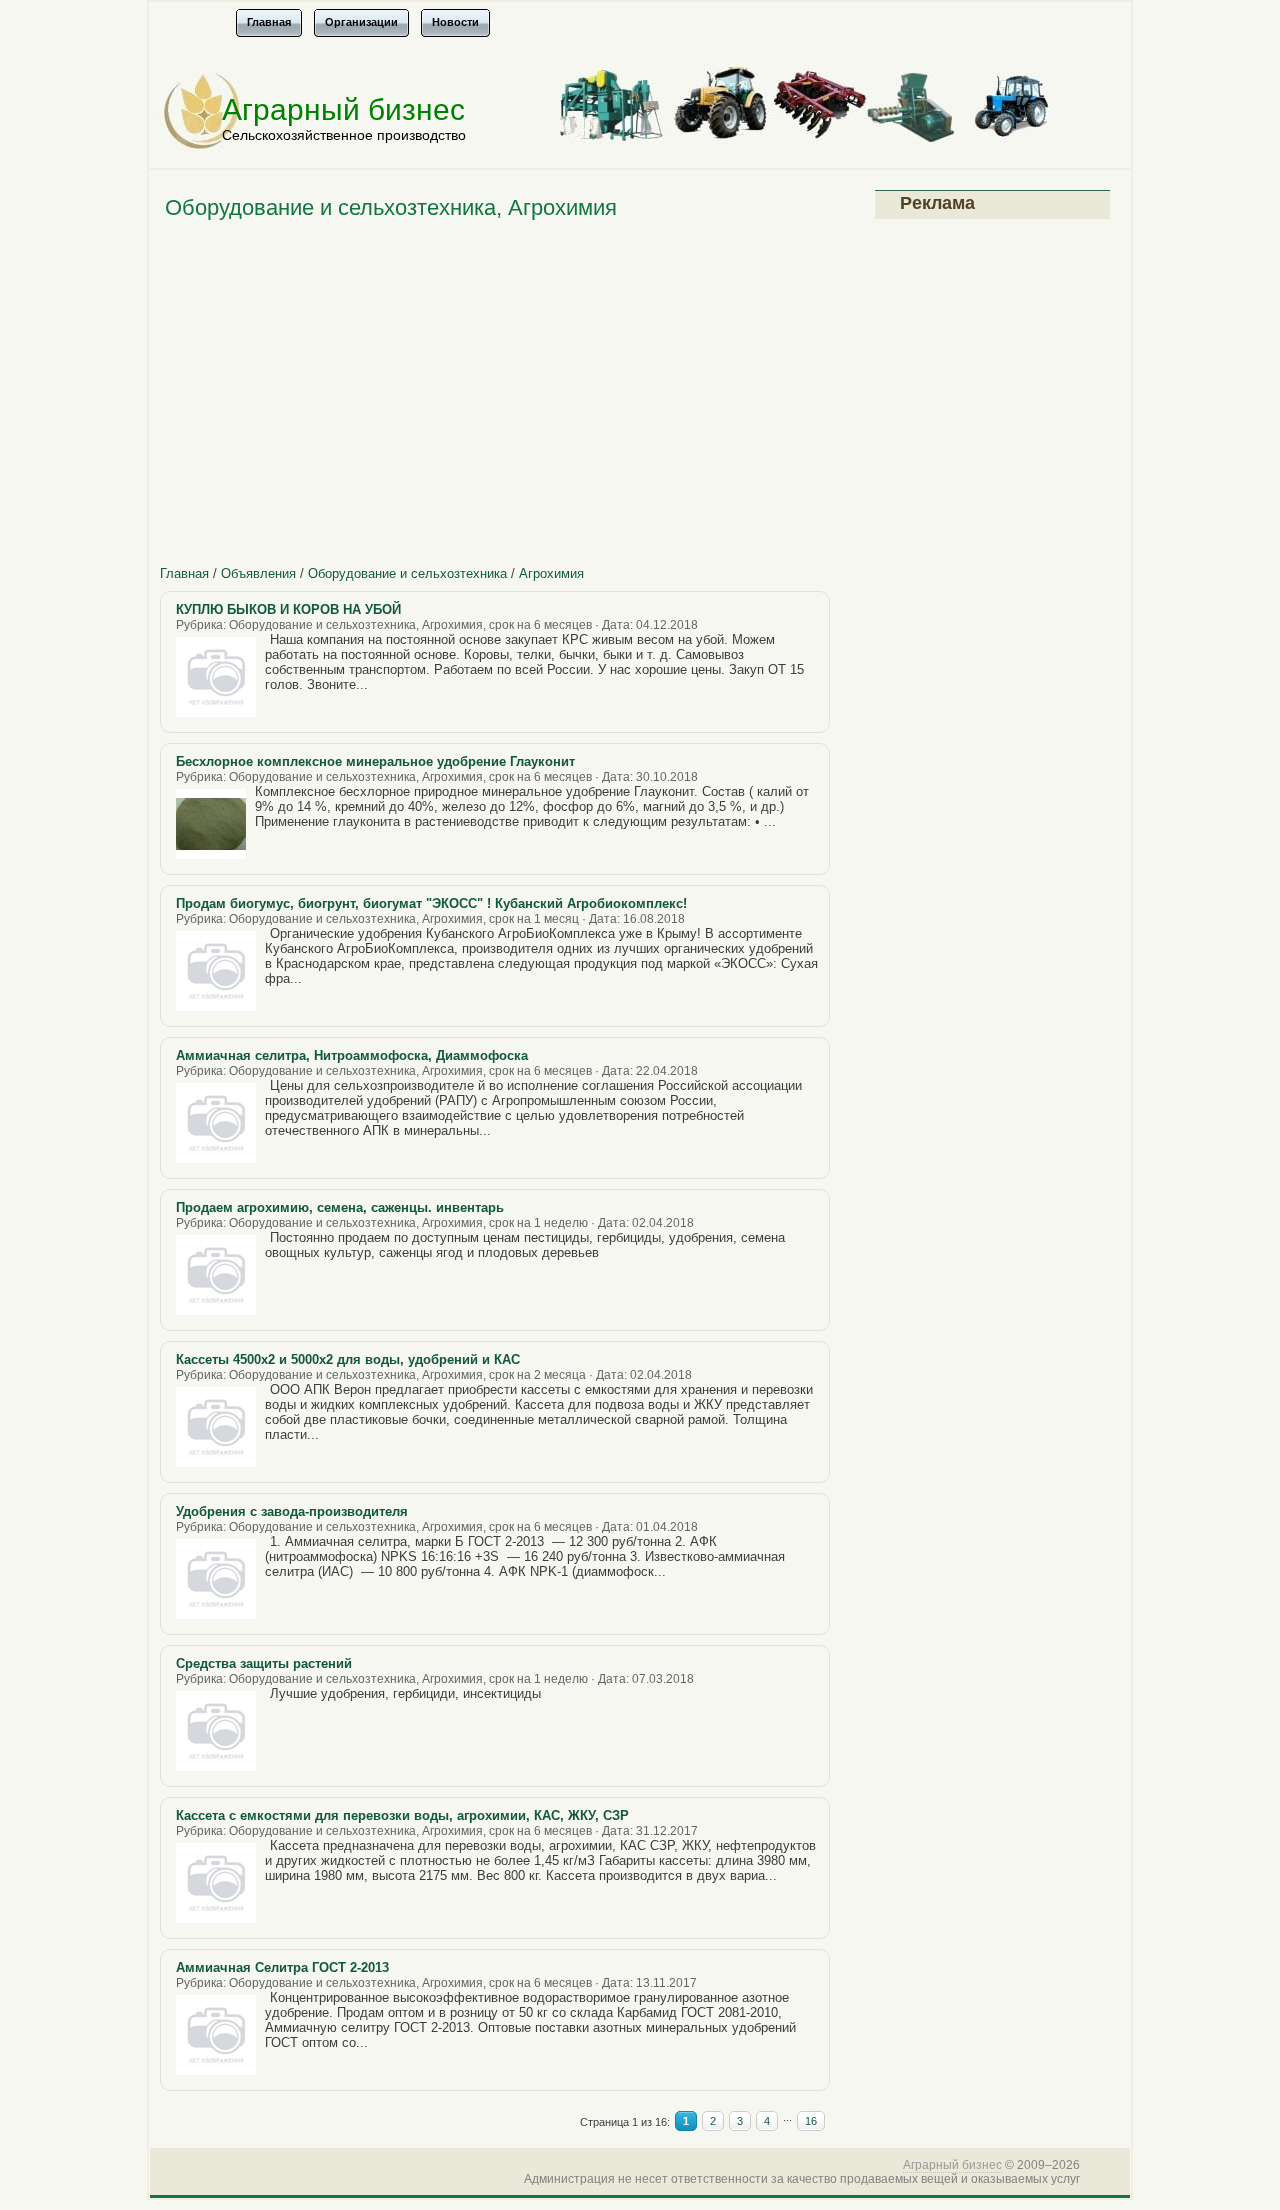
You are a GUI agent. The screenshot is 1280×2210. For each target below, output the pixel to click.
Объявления (258, 573)
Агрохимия (551, 573)
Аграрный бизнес (343, 109)
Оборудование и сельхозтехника (407, 573)
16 (811, 2121)
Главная (184, 573)
